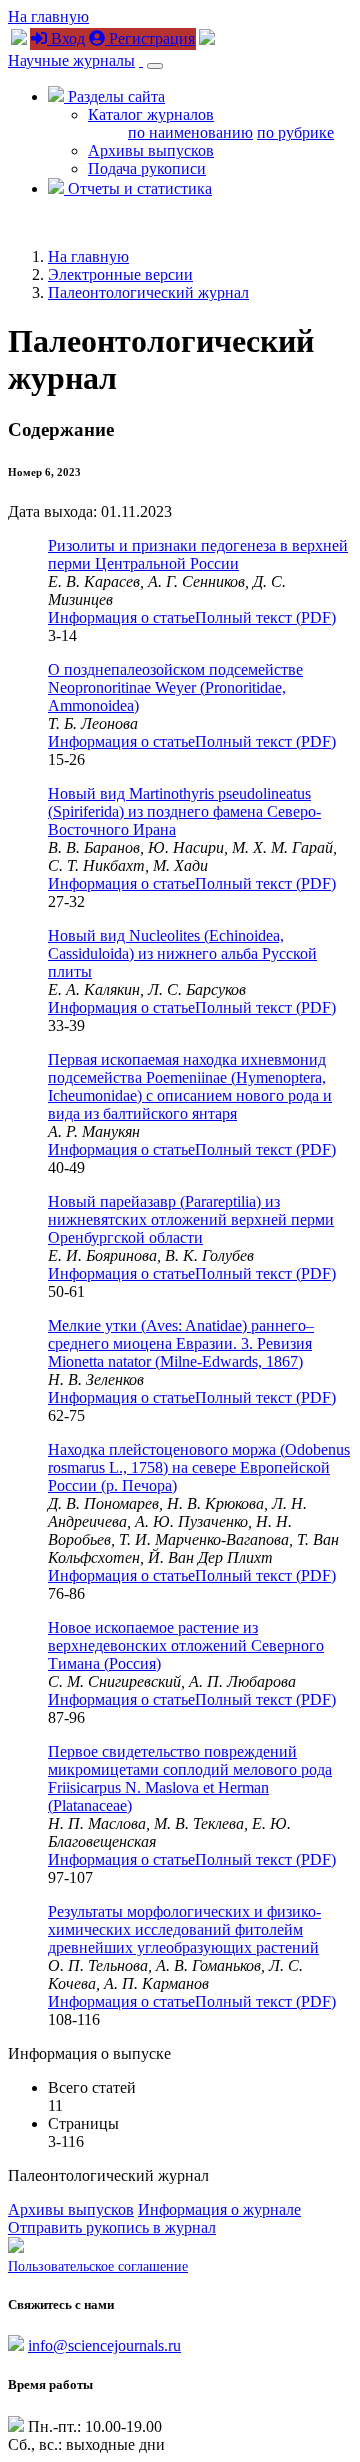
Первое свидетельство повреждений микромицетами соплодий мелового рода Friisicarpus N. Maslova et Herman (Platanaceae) (190, 1778)
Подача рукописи (147, 168)
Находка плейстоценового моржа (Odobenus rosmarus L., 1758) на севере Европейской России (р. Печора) (199, 1467)
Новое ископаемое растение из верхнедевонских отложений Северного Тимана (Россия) (186, 1645)
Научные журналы (71, 60)
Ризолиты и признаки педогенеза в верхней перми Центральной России (198, 554)
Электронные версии (120, 274)
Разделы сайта (114, 96)
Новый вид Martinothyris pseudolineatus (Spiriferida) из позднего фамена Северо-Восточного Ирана (184, 811)
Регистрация (150, 38)
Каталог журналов (151, 114)
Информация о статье (121, 617)
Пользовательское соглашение (98, 2266)
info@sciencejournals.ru (104, 2345)
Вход (66, 38)
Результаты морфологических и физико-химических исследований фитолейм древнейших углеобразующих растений (184, 1929)
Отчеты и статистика (138, 188)
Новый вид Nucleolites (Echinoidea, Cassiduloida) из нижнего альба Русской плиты (182, 953)
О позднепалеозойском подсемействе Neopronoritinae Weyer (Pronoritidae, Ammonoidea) (175, 687)
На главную (48, 16)
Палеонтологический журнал (148, 292)
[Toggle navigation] (155, 66)
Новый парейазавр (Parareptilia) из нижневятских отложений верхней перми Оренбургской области (191, 1219)
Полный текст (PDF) (265, 617)
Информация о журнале (219, 2209)
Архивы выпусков (151, 150)
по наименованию (190, 132)
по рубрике (295, 132)
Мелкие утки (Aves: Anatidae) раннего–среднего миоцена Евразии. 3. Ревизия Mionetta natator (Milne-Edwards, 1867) (181, 1343)
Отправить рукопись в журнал (112, 2227)
